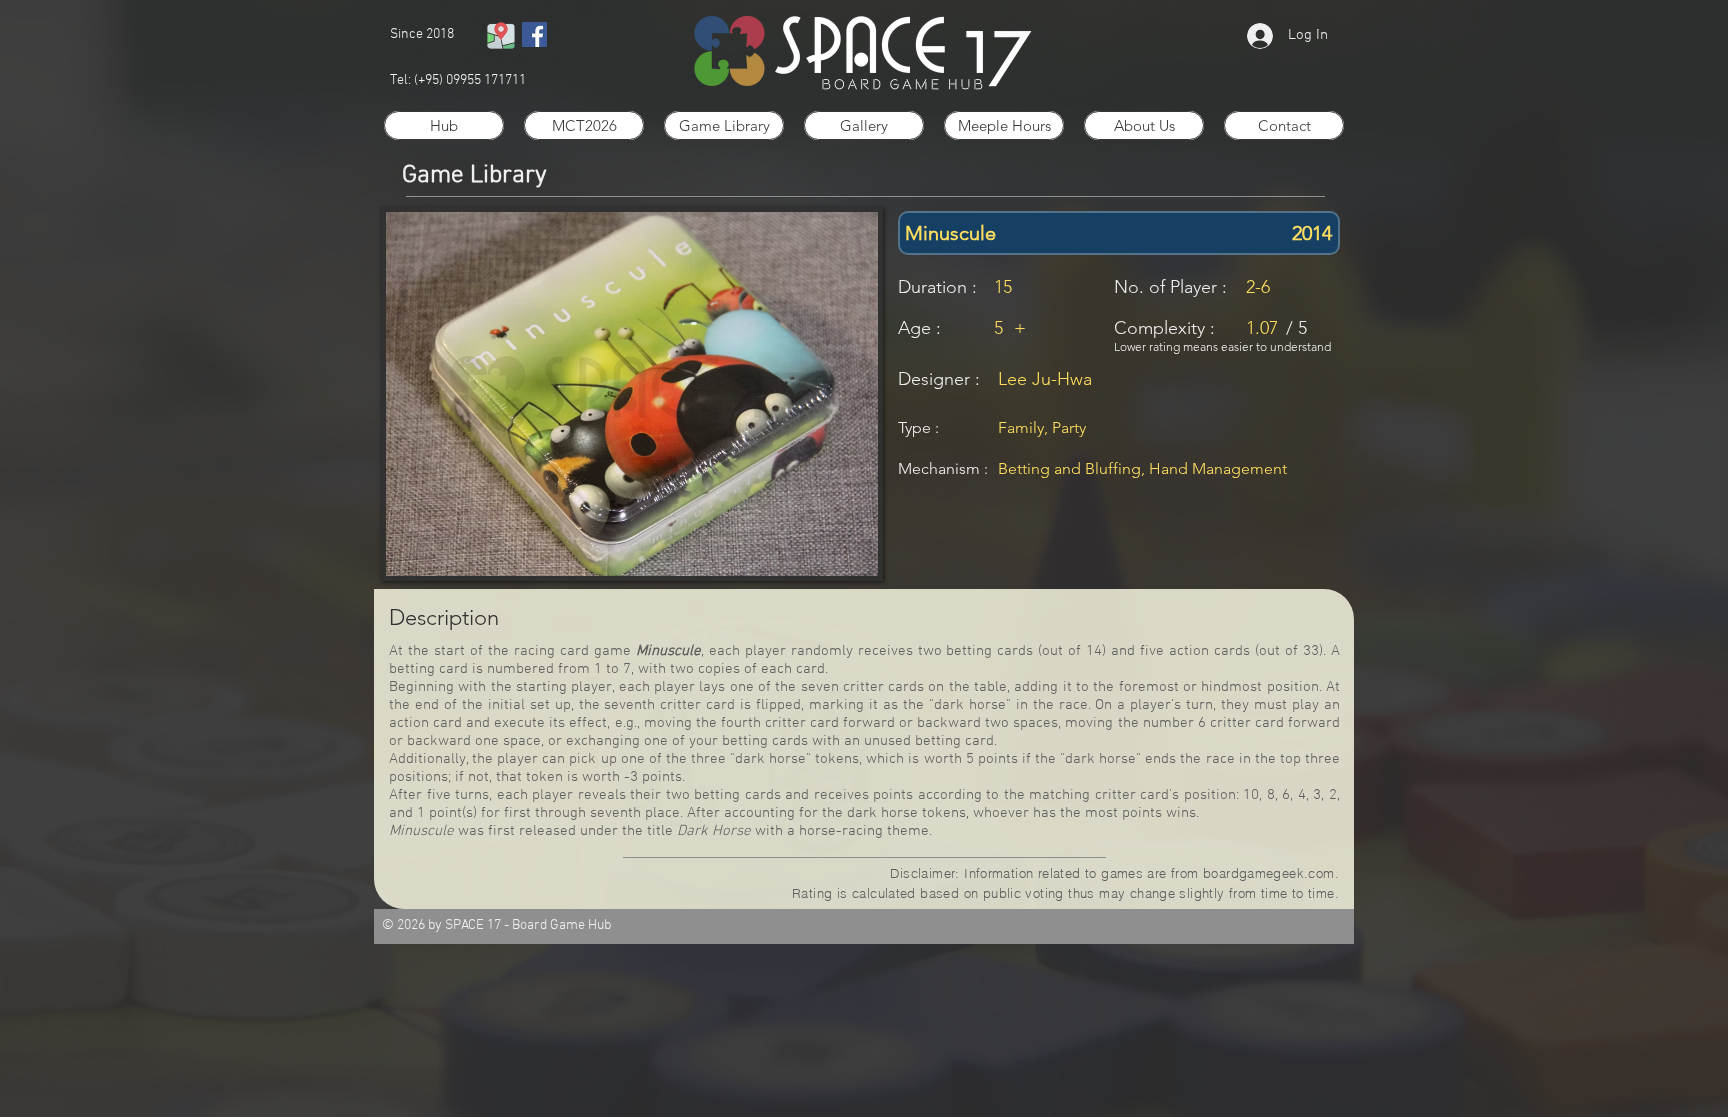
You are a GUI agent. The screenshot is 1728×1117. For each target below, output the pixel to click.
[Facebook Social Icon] (534, 34)
